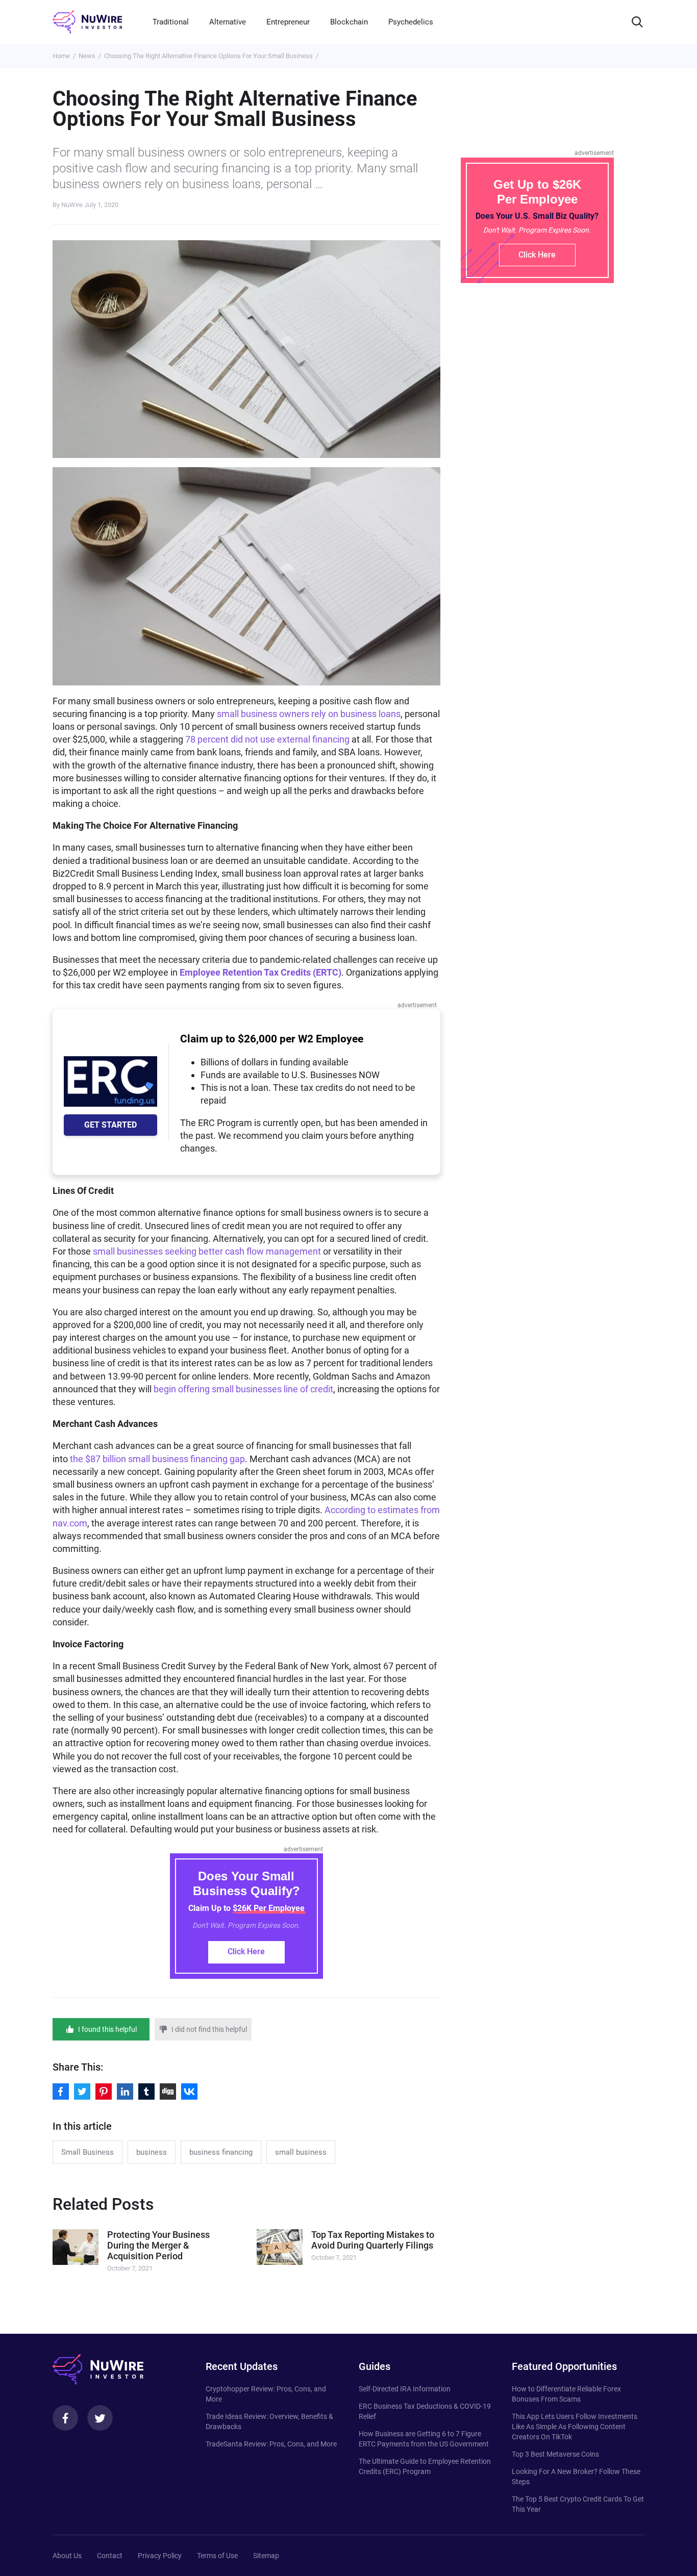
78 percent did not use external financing (267, 739)
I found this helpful (107, 2029)
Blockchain (349, 22)
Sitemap (266, 2556)
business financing (221, 2152)
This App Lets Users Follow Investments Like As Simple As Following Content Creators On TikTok (575, 2427)
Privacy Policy (160, 2556)
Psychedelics (411, 22)
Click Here (246, 1952)
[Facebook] (65, 2418)
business (152, 2152)
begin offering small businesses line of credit (243, 1389)
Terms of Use (217, 2556)
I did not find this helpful (209, 2029)
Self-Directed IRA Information (405, 2389)
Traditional (171, 22)
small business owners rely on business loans (309, 714)
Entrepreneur (288, 22)
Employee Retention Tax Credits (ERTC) (260, 972)
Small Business (88, 2152)
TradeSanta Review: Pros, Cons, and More (271, 2444)
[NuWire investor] (87, 22)
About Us (67, 2556)
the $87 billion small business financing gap (157, 1459)
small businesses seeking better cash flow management (207, 1251)
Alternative (228, 22)
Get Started (110, 1125)
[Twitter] (100, 2418)
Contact (110, 2556)
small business (301, 2152)
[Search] (637, 22)
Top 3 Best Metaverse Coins (555, 2454)
